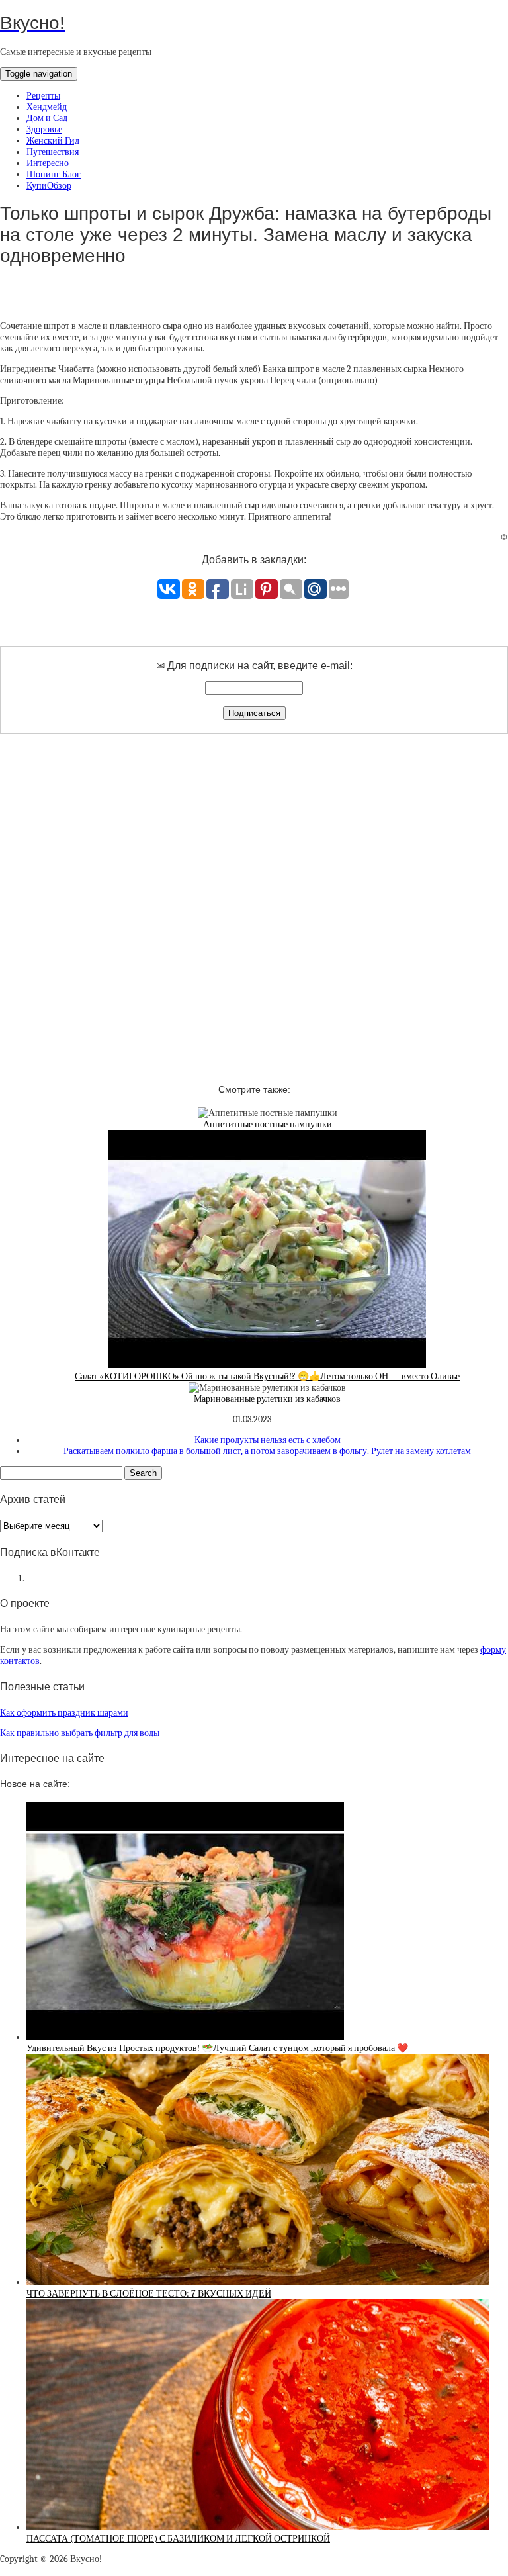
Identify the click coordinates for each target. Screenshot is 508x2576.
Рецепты (43, 96)
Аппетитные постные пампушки (268, 1124)
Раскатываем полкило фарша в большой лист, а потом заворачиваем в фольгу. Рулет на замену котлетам (267, 1451)
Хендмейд (47, 107)
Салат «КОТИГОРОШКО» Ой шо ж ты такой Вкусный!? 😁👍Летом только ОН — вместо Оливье (267, 1376)
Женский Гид (53, 141)
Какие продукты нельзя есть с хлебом (268, 1440)
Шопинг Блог (54, 174)
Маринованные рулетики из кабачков (267, 1399)
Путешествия (53, 152)
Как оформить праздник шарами (64, 1713)
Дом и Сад (47, 118)
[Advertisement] (254, 897)
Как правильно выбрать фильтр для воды (80, 1733)
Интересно (48, 163)
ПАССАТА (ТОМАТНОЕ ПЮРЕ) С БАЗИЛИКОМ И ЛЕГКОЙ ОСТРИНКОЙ (178, 2539)
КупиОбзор (49, 186)
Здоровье (44, 129)
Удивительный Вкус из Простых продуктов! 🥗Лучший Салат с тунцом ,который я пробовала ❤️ (217, 2048)
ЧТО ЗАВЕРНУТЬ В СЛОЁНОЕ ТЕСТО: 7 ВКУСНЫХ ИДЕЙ (149, 2294)
